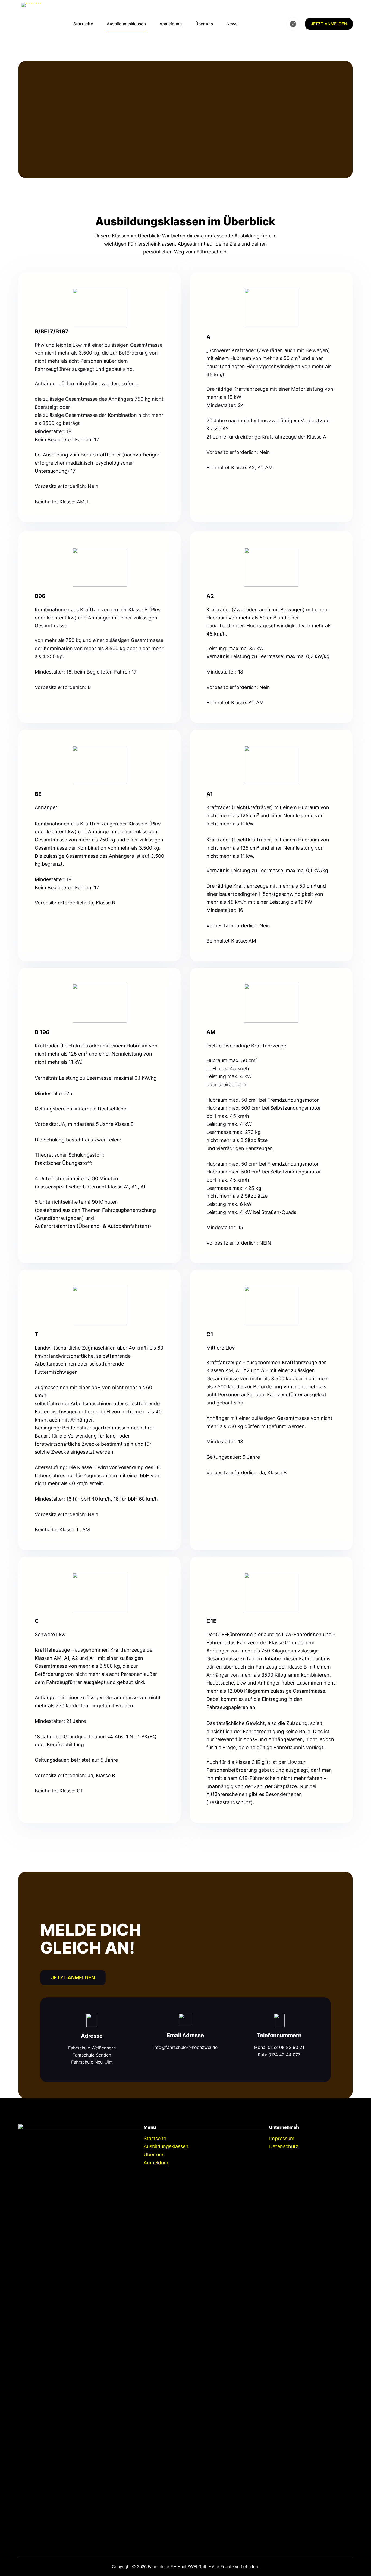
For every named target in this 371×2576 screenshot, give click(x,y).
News (232, 24)
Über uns (204, 24)
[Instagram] (293, 24)
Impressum (282, 2138)
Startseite (83, 24)
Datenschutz (284, 2146)
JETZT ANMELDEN (329, 24)
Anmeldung (171, 24)
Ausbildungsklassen (126, 24)
